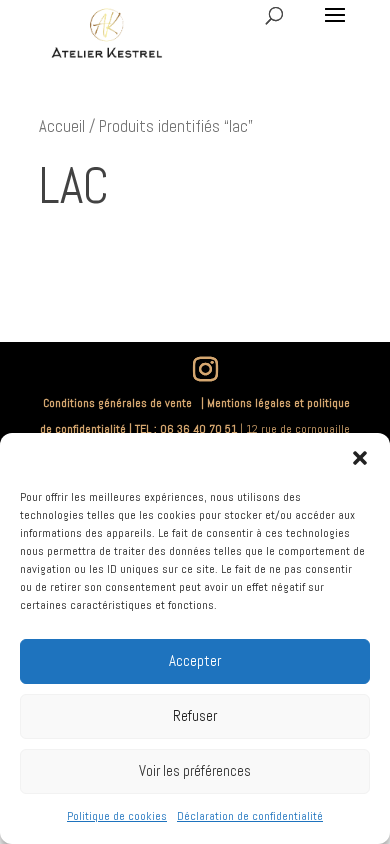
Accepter (195, 660)
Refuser (195, 715)
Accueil (62, 126)
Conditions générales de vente (120, 403)
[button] (360, 458)
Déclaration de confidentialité (250, 816)
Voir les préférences (195, 770)
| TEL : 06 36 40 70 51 (183, 429)
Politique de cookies (117, 816)
